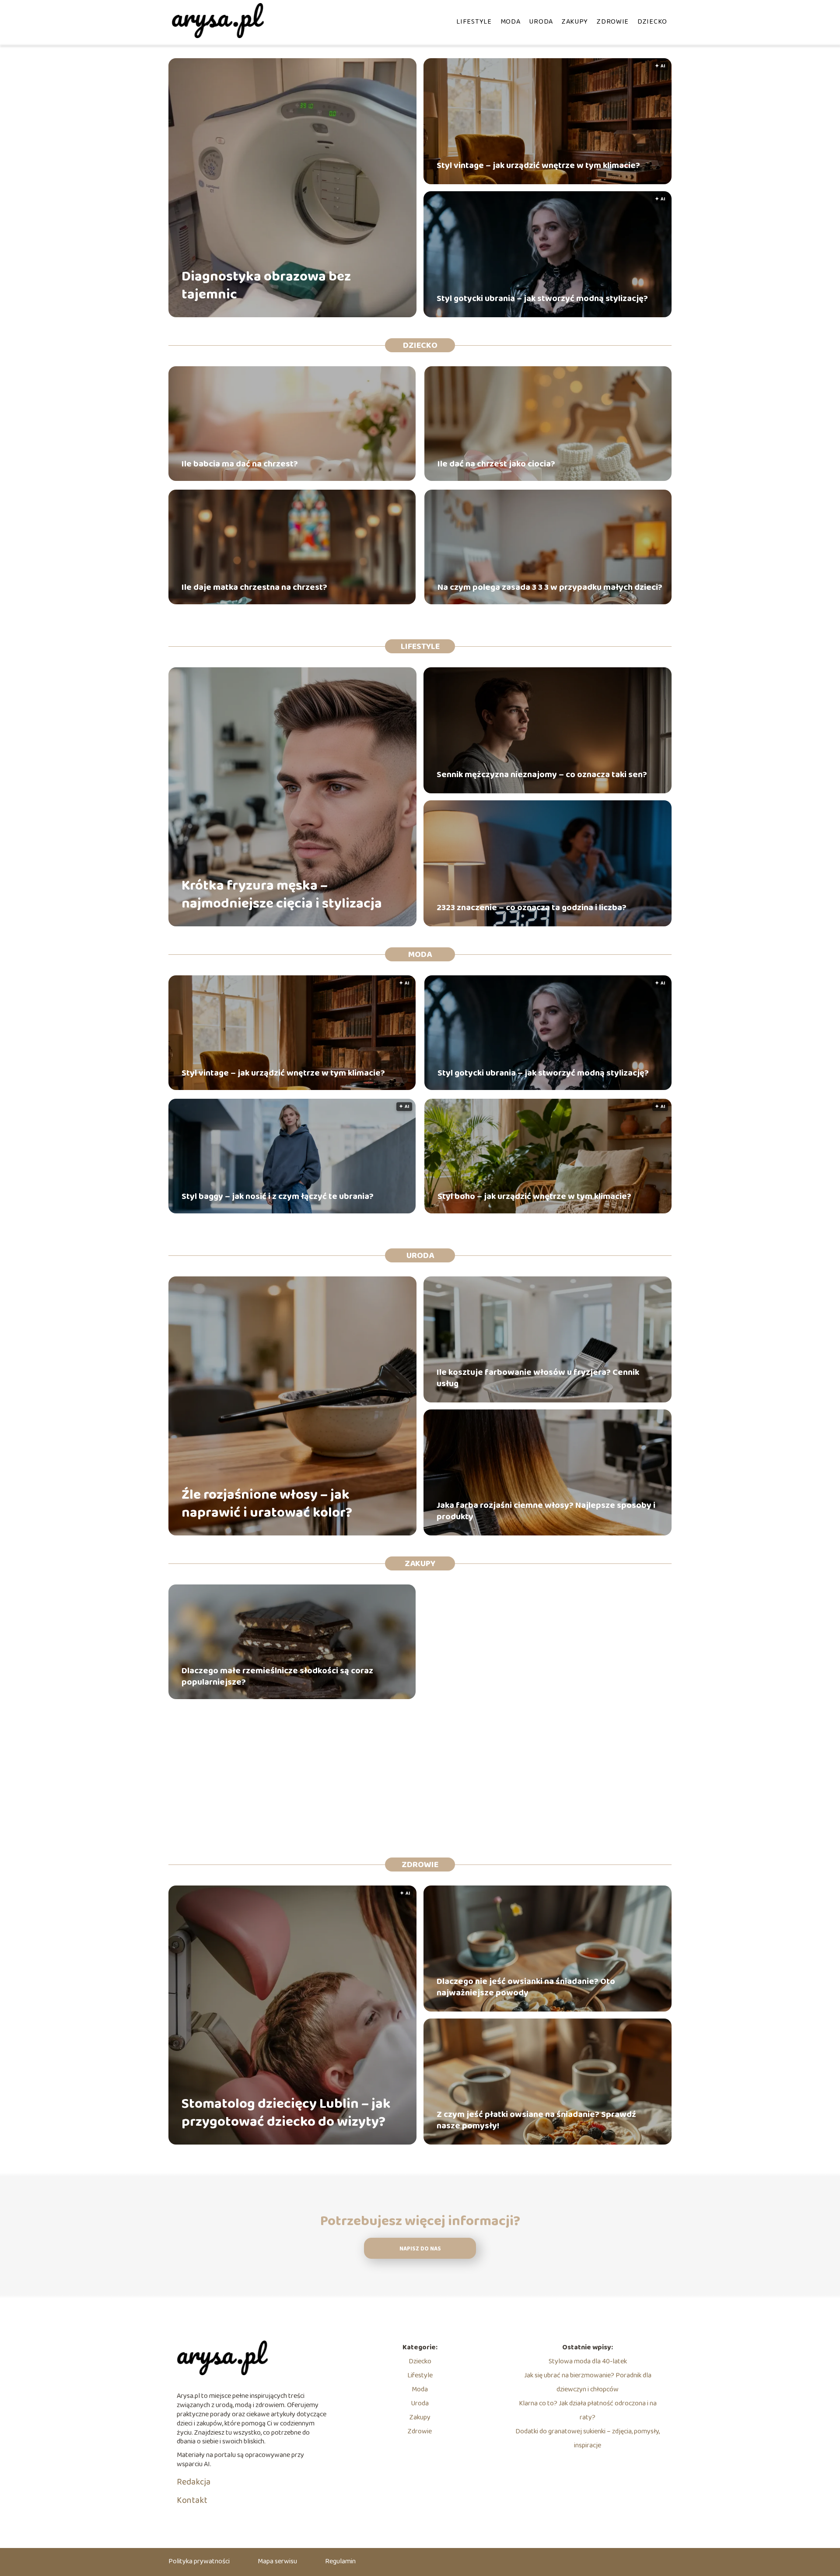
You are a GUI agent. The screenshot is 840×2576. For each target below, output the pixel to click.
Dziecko (652, 22)
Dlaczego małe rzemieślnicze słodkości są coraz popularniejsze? (277, 1676)
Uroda (541, 22)
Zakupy (575, 22)
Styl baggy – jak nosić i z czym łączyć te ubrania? (278, 1196)
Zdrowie (613, 22)
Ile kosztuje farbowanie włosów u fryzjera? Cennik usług (538, 1378)
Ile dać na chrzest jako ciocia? (496, 464)
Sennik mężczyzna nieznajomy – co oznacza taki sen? (542, 775)
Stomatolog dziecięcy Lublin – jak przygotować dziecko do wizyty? (286, 2113)
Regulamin (340, 2561)
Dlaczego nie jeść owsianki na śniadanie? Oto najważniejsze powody (526, 1987)
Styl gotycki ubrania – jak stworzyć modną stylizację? (542, 298)
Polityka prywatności (199, 2561)
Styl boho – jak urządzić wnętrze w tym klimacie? (534, 1196)
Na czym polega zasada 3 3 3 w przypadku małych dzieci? (550, 587)
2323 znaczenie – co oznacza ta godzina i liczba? (532, 908)
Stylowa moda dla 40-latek (588, 2361)
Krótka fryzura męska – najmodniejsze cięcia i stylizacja (282, 895)
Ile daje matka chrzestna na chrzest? (254, 587)
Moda (511, 22)
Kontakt (192, 2500)
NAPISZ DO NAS (420, 2249)
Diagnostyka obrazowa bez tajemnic (266, 286)
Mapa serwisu (277, 2561)
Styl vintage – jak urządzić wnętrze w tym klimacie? (538, 165)
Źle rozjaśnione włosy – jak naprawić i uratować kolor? (267, 1504)
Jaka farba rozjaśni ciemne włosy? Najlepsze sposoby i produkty (546, 1511)
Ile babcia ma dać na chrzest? (240, 464)
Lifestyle (474, 22)
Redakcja (194, 2482)
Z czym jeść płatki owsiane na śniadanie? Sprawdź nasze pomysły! (536, 2120)
